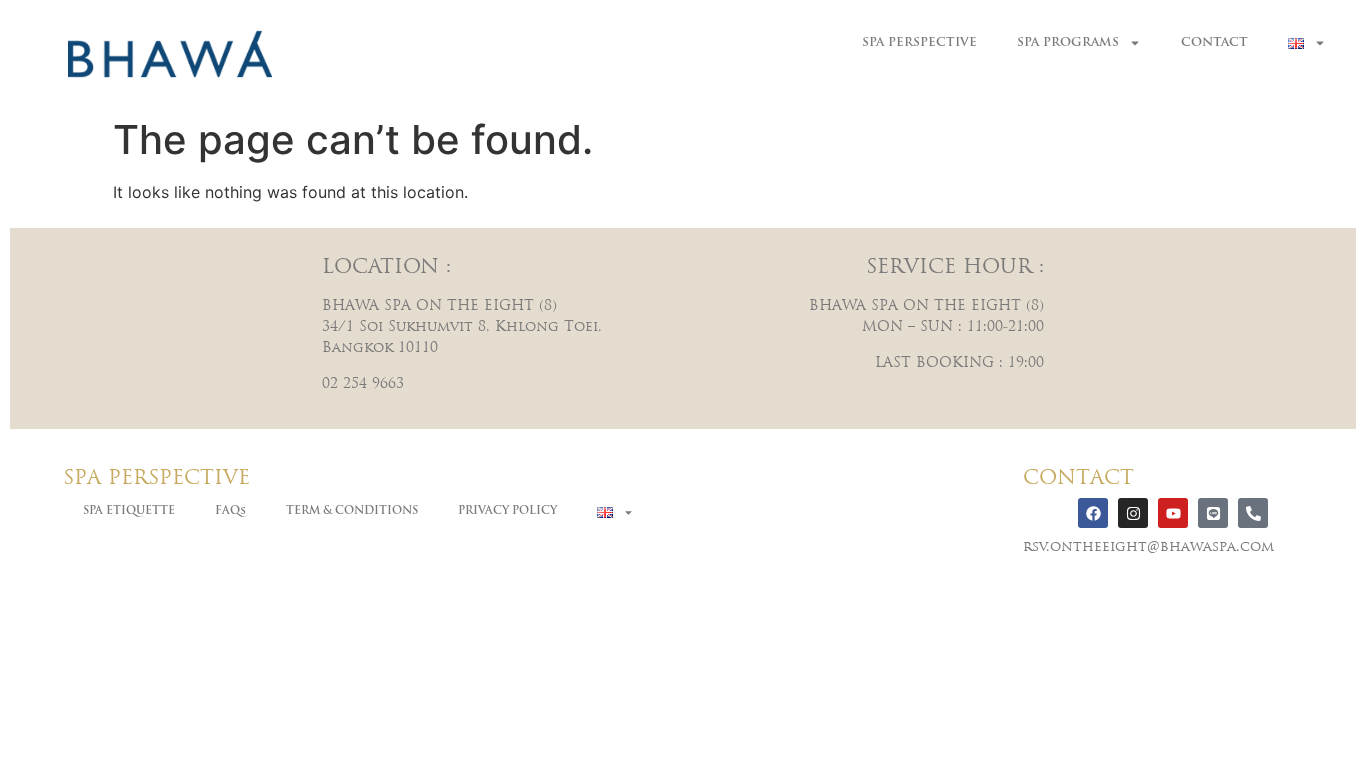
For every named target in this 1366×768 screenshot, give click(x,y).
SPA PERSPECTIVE (919, 43)
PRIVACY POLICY (507, 511)
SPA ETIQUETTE (129, 511)
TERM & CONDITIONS (352, 511)
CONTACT (1214, 43)
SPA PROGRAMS (1068, 43)
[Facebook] (1093, 513)
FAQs (230, 511)
